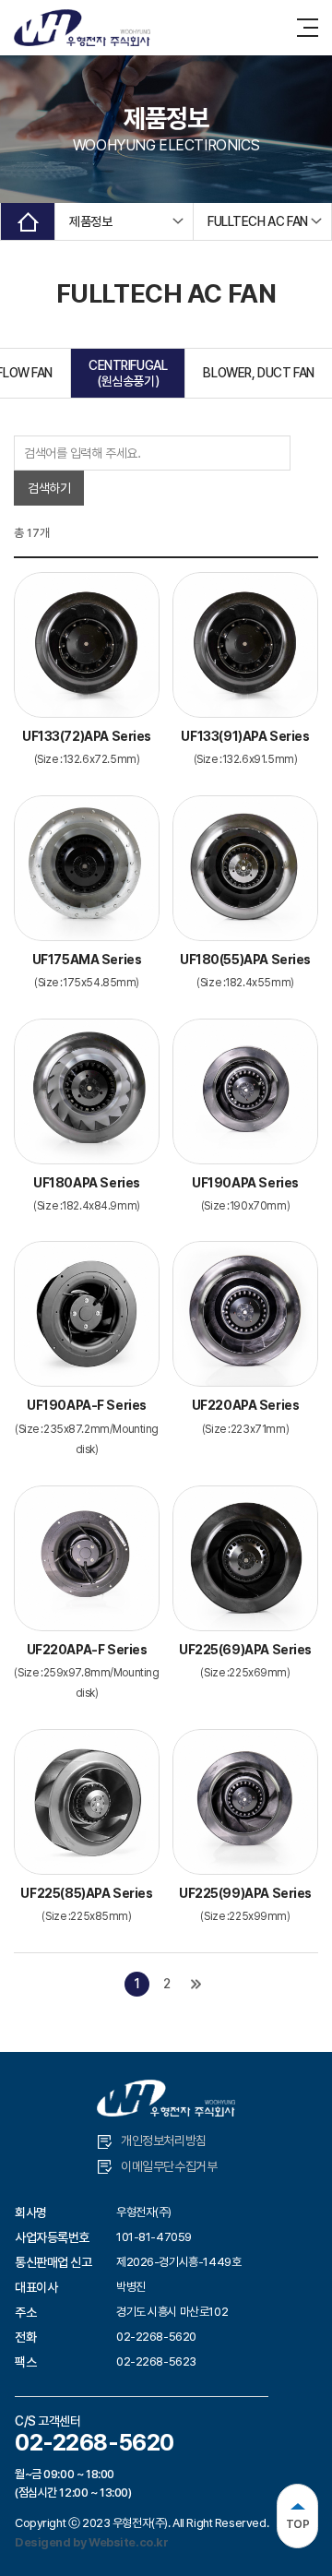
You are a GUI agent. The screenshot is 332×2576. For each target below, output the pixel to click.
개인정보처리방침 (164, 2141)
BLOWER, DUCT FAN (258, 373)
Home (28, 221)
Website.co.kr (129, 2542)
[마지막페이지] (196, 1984)
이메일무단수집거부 (169, 2166)
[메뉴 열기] (308, 28)
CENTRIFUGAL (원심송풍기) (128, 373)
